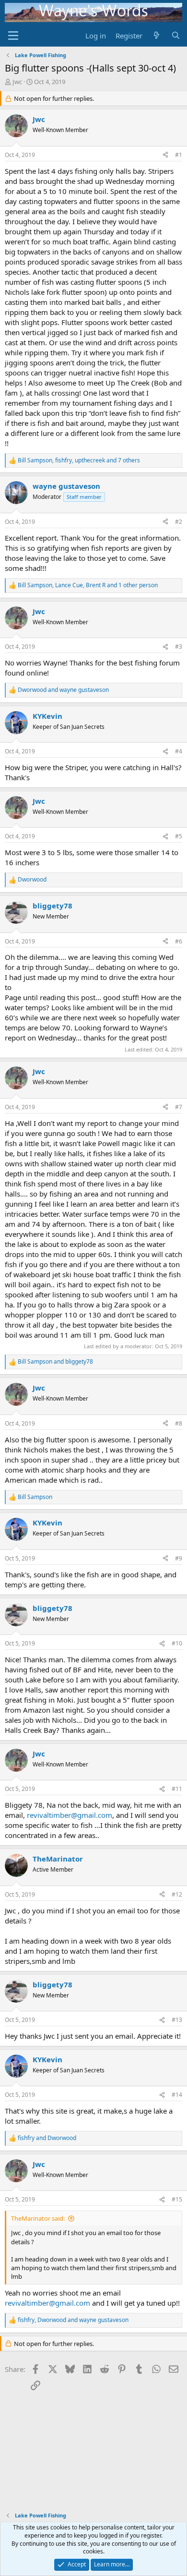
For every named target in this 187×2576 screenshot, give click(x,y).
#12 (177, 1894)
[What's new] (157, 36)
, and (73, 2320)
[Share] (165, 155)
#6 (179, 941)
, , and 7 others (79, 460)
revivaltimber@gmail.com (70, 1815)
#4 (179, 751)
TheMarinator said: (38, 2218)
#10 (177, 1643)
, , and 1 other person (88, 585)
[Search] (176, 36)
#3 (179, 647)
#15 (177, 2199)
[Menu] (13, 36)
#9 (179, 1558)
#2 (179, 522)
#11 (177, 1789)
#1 (179, 155)
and (63, 690)
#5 (179, 836)
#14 (177, 2095)
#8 (179, 1423)
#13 (177, 2020)
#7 (179, 1107)
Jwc (17, 82)
